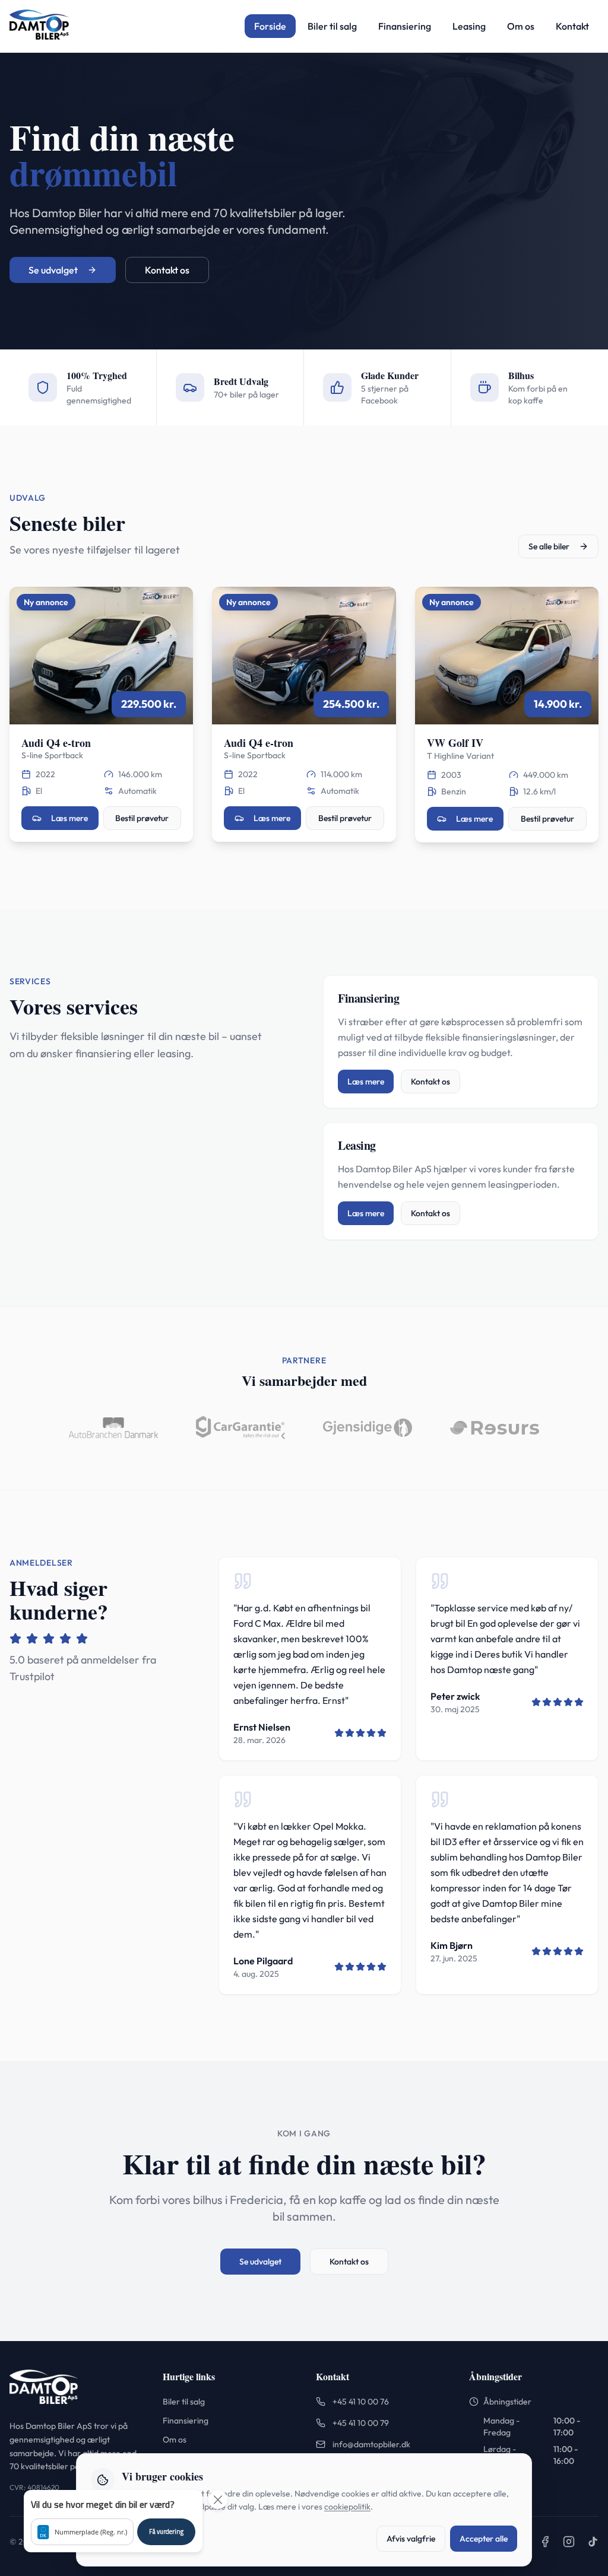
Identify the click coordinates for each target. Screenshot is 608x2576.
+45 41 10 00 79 (361, 2423)
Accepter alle (484, 2539)
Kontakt (572, 26)
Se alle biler (549, 546)
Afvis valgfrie (411, 2539)
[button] (113, 2521)
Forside (270, 26)
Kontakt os (167, 270)
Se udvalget (53, 270)
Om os (521, 26)
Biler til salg (332, 26)
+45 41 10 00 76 (361, 2402)
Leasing (469, 26)
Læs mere (69, 818)
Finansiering (405, 26)
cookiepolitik (347, 2507)
